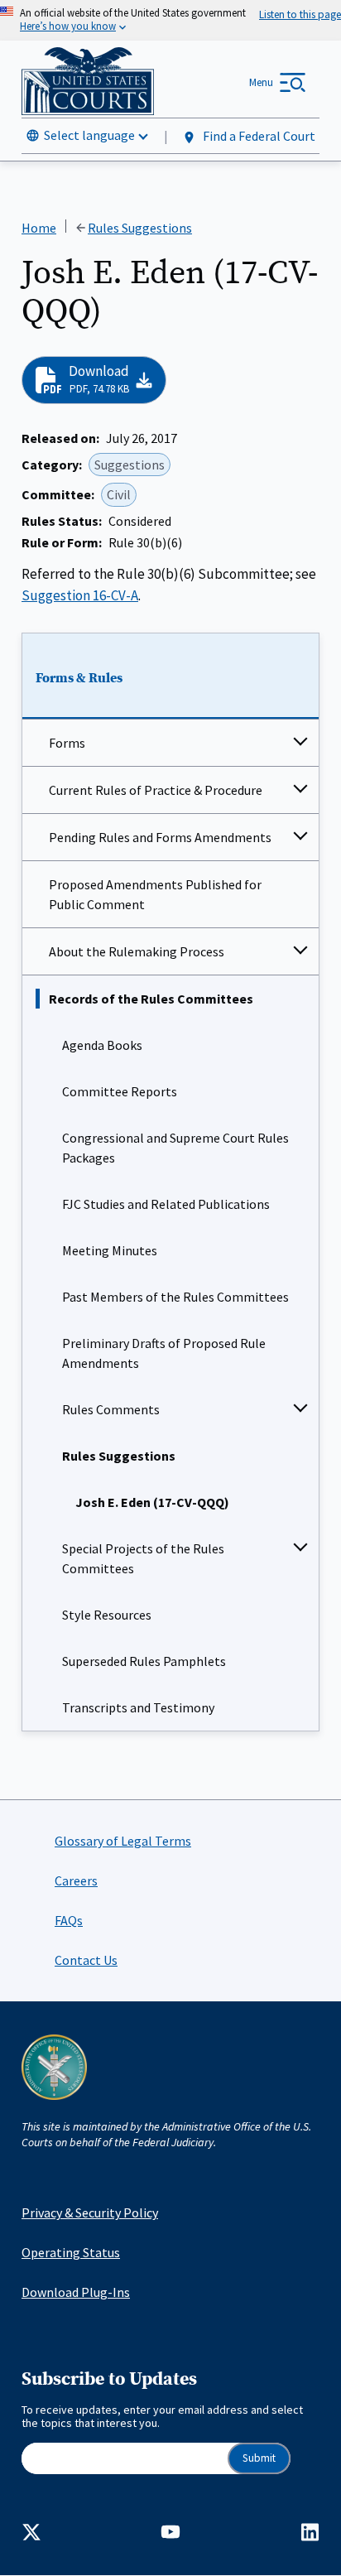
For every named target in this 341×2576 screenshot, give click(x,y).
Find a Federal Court (258, 136)
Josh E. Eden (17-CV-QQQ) (152, 1502)
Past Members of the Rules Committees (175, 1297)
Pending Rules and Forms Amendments (160, 837)
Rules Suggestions (119, 1456)
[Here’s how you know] (170, 20)
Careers (76, 1880)
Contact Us (86, 1960)
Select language (89, 135)
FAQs (69, 1920)
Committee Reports (120, 1091)
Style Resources (107, 1615)
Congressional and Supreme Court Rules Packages (175, 1148)
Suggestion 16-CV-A (80, 595)
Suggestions (130, 465)
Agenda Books (102, 1045)
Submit (259, 2458)
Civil (119, 494)
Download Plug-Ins (76, 2292)
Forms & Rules (79, 678)
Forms (67, 743)
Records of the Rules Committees (151, 999)
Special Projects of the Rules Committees (143, 1558)
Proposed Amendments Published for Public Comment (155, 894)
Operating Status (71, 2252)
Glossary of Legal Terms (123, 1841)
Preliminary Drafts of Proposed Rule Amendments (164, 1353)
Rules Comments (111, 1409)
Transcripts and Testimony (138, 1707)
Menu (261, 82)
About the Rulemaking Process (137, 951)
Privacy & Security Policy (90, 2212)
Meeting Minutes (110, 1250)
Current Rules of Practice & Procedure (156, 790)
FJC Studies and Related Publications (166, 1204)
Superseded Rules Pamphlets (144, 1661)
